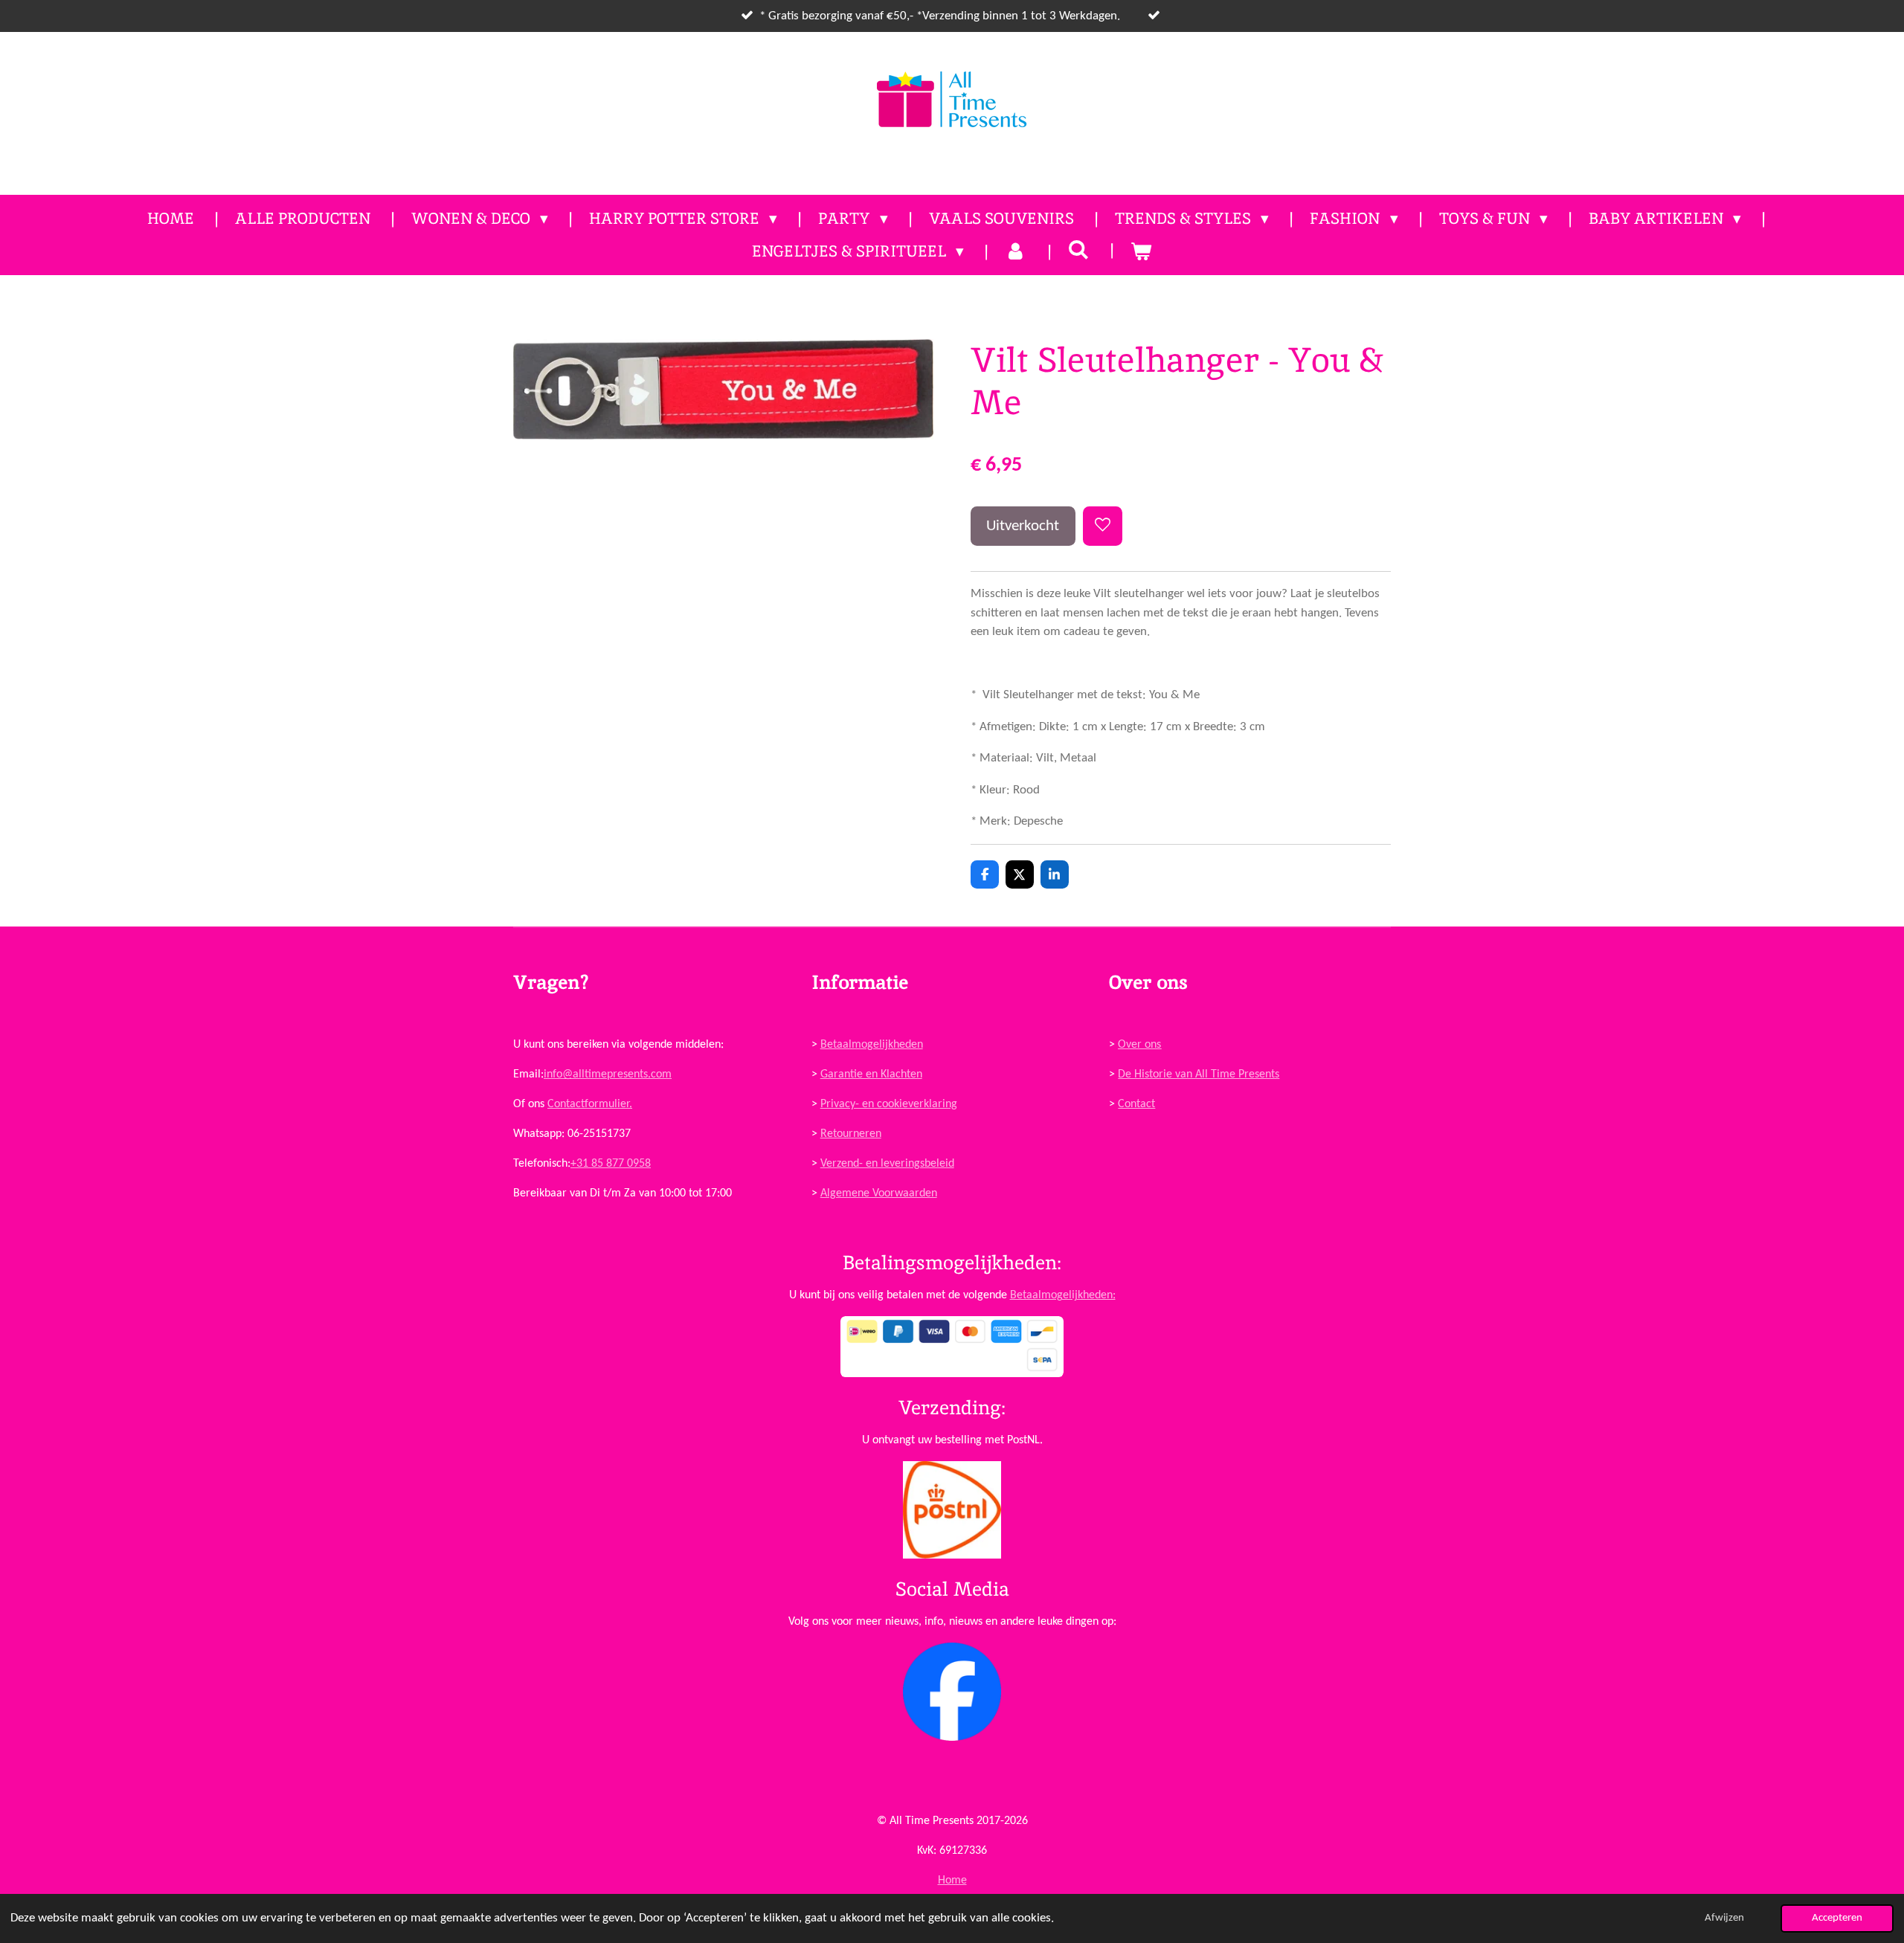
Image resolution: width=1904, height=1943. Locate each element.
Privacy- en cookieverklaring (889, 1104)
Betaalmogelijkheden (872, 1045)
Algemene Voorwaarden (879, 1193)
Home (952, 1881)
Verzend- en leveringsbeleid (887, 1164)
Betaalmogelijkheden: (1063, 1295)
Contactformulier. (590, 1104)
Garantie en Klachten (871, 1074)
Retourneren (851, 1134)
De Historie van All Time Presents (1199, 1074)
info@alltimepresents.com (608, 1074)
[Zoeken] (1079, 249)
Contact (1136, 1104)
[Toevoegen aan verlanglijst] (1103, 526)
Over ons (1139, 1045)
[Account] (1016, 251)
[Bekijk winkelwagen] (1141, 251)
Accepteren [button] (1837, 1918)
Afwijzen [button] (1724, 1918)
